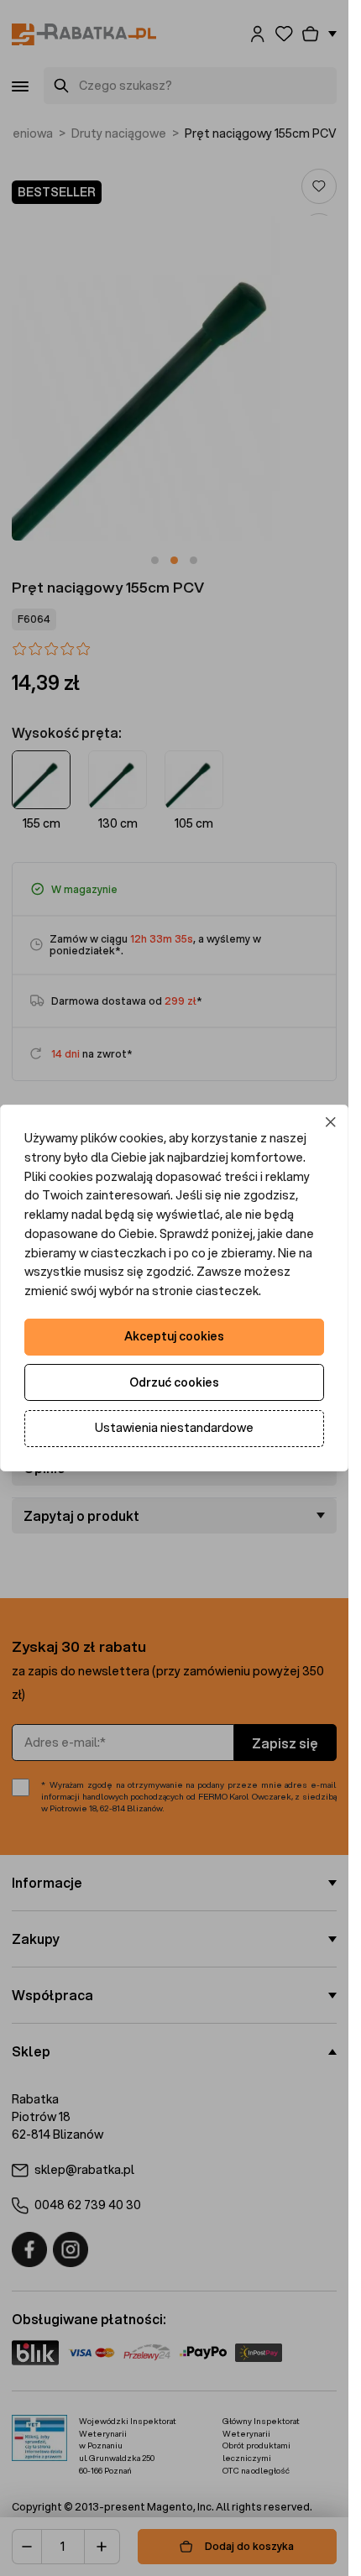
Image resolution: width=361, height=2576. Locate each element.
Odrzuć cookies (174, 1382)
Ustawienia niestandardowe (174, 1428)
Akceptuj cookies (174, 1336)
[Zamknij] (331, 1123)
